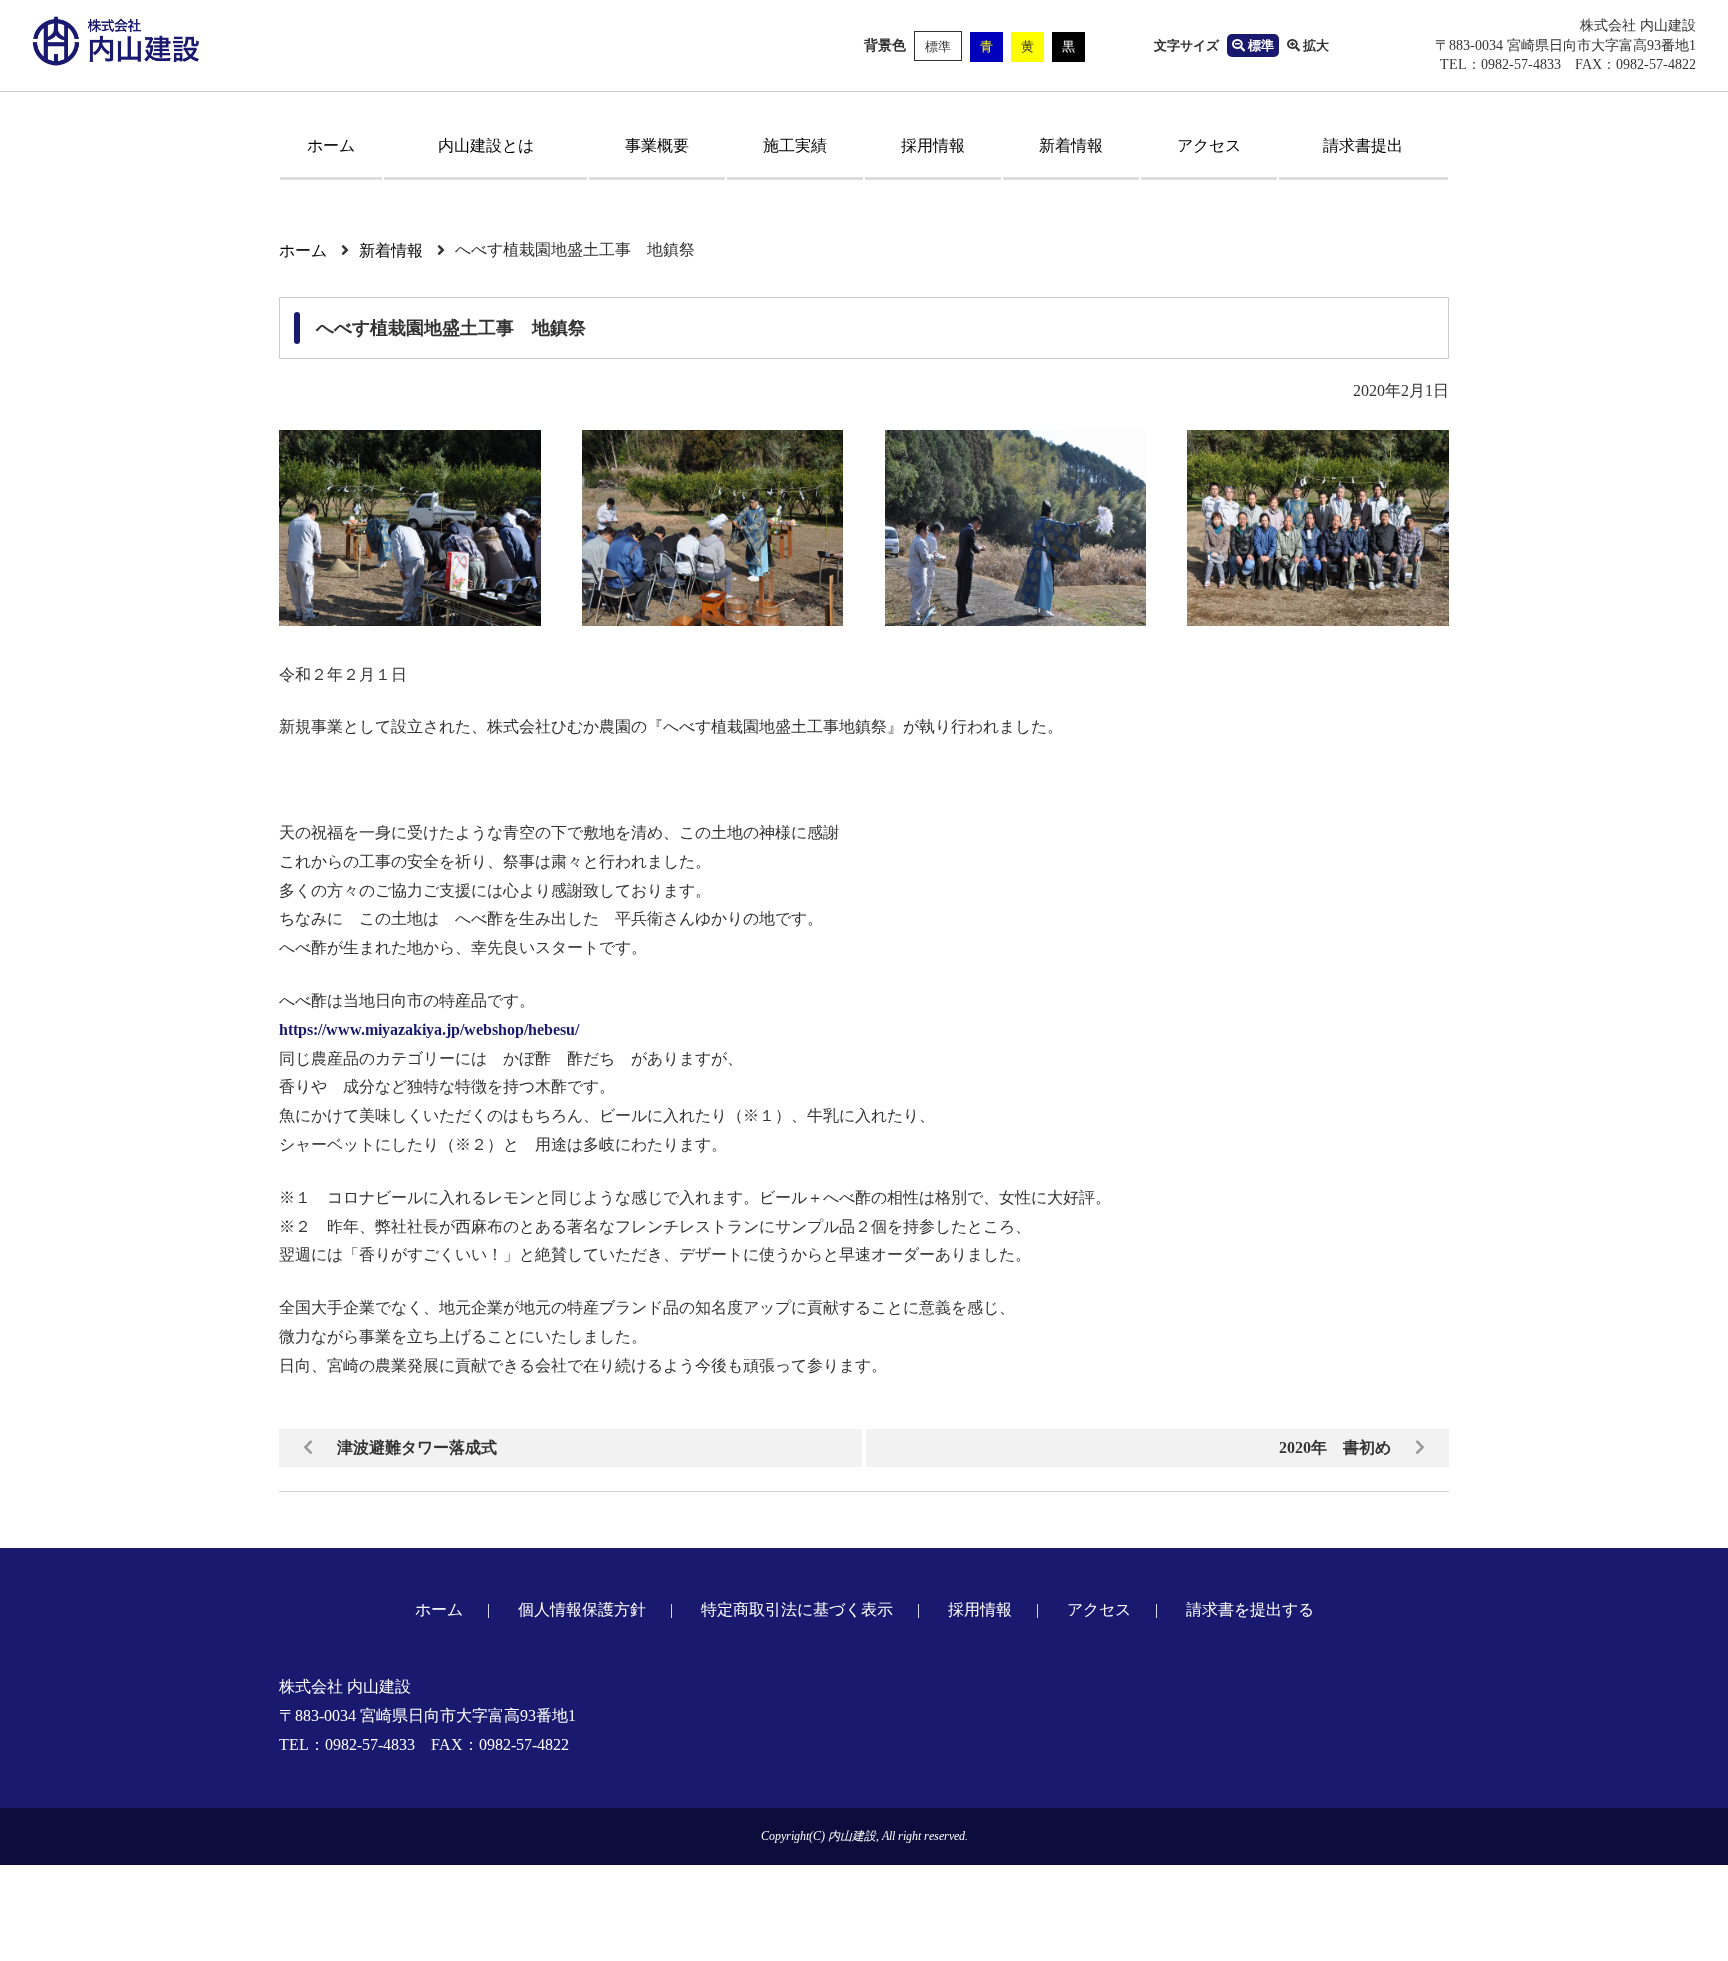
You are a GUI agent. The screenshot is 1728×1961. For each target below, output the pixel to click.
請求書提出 (1363, 145)
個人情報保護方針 (582, 1609)
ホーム (331, 145)
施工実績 (795, 145)
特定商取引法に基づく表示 (797, 1609)
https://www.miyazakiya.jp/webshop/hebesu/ (429, 1029)
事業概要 (657, 145)
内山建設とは (486, 145)
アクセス (1209, 145)
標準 (938, 46)
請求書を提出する (1250, 1609)
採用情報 (933, 145)
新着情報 (1071, 145)
